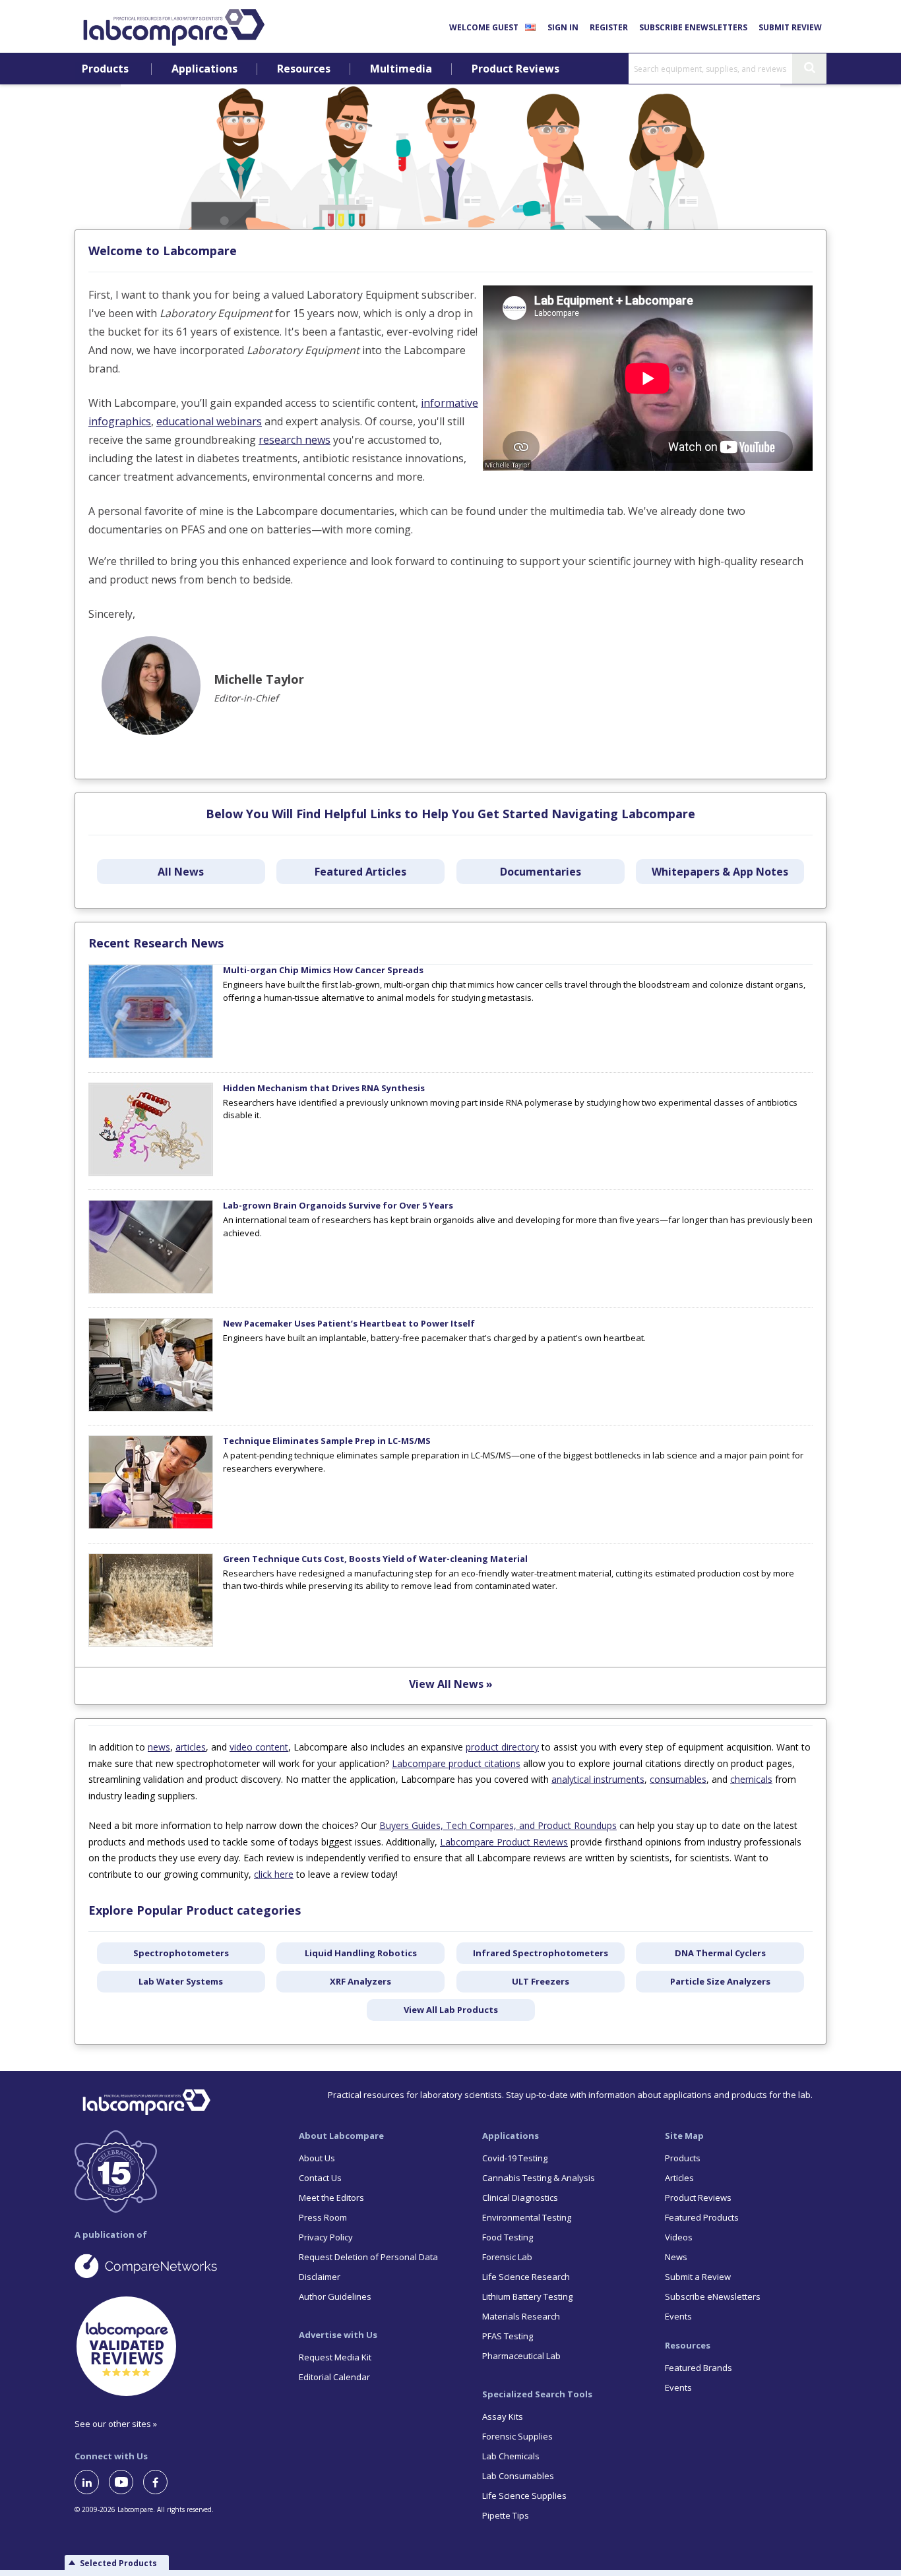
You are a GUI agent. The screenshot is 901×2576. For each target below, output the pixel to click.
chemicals (751, 1779)
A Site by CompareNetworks (176, 2265)
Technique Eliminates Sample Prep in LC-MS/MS (327, 1441)
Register (609, 27)
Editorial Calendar (334, 2377)
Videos (679, 2237)
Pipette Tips (506, 2515)
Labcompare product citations (456, 1763)
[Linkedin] (92, 2482)
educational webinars (209, 421)
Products (105, 69)
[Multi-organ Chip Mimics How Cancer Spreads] (151, 1055)
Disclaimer (320, 2277)
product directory (502, 1747)
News (676, 2257)
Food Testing (508, 2237)
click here (274, 1874)
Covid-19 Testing (515, 2158)
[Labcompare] (173, 26)
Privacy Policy (326, 2237)
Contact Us (320, 2178)
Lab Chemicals (511, 2456)
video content (259, 1747)
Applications (204, 69)
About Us (317, 2158)
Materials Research (521, 2316)
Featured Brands (699, 2368)
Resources (304, 69)
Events (678, 2316)
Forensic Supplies (517, 2436)
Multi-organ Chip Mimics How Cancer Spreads (323, 970)
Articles (679, 2178)
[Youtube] (126, 2482)
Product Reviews (515, 69)
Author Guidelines (335, 2296)
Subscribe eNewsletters (693, 27)
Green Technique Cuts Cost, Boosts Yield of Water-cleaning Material (375, 1559)
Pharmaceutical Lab (521, 2356)
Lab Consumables (518, 2476)
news (159, 1747)
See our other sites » (116, 2424)
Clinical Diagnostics (520, 2198)
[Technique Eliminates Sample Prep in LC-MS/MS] (151, 1526)
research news (295, 440)
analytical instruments (598, 1779)
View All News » (451, 1684)
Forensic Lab (507, 2257)
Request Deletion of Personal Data (368, 2257)
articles (191, 1747)
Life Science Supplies (524, 2496)
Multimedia (401, 69)
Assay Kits (503, 2416)
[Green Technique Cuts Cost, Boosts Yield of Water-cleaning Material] (151, 1644)
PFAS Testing (508, 2336)
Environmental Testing (527, 2217)
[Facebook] (160, 2482)
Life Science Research (526, 2277)
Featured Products (702, 2217)
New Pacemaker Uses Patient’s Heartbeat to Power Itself (349, 1323)
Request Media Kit (335, 2357)
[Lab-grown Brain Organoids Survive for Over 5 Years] (151, 1290)
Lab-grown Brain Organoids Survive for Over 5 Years (338, 1205)
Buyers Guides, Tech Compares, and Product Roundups (498, 1825)
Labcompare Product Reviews (504, 1842)
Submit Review (790, 27)
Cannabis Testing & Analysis (539, 2178)
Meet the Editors (331, 2198)
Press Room (323, 2217)
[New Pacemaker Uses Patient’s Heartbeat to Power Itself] (151, 1408)
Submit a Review (698, 2277)
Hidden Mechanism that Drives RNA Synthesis (324, 1088)
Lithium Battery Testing (527, 2296)
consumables (678, 1779)
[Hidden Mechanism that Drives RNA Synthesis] (151, 1173)
